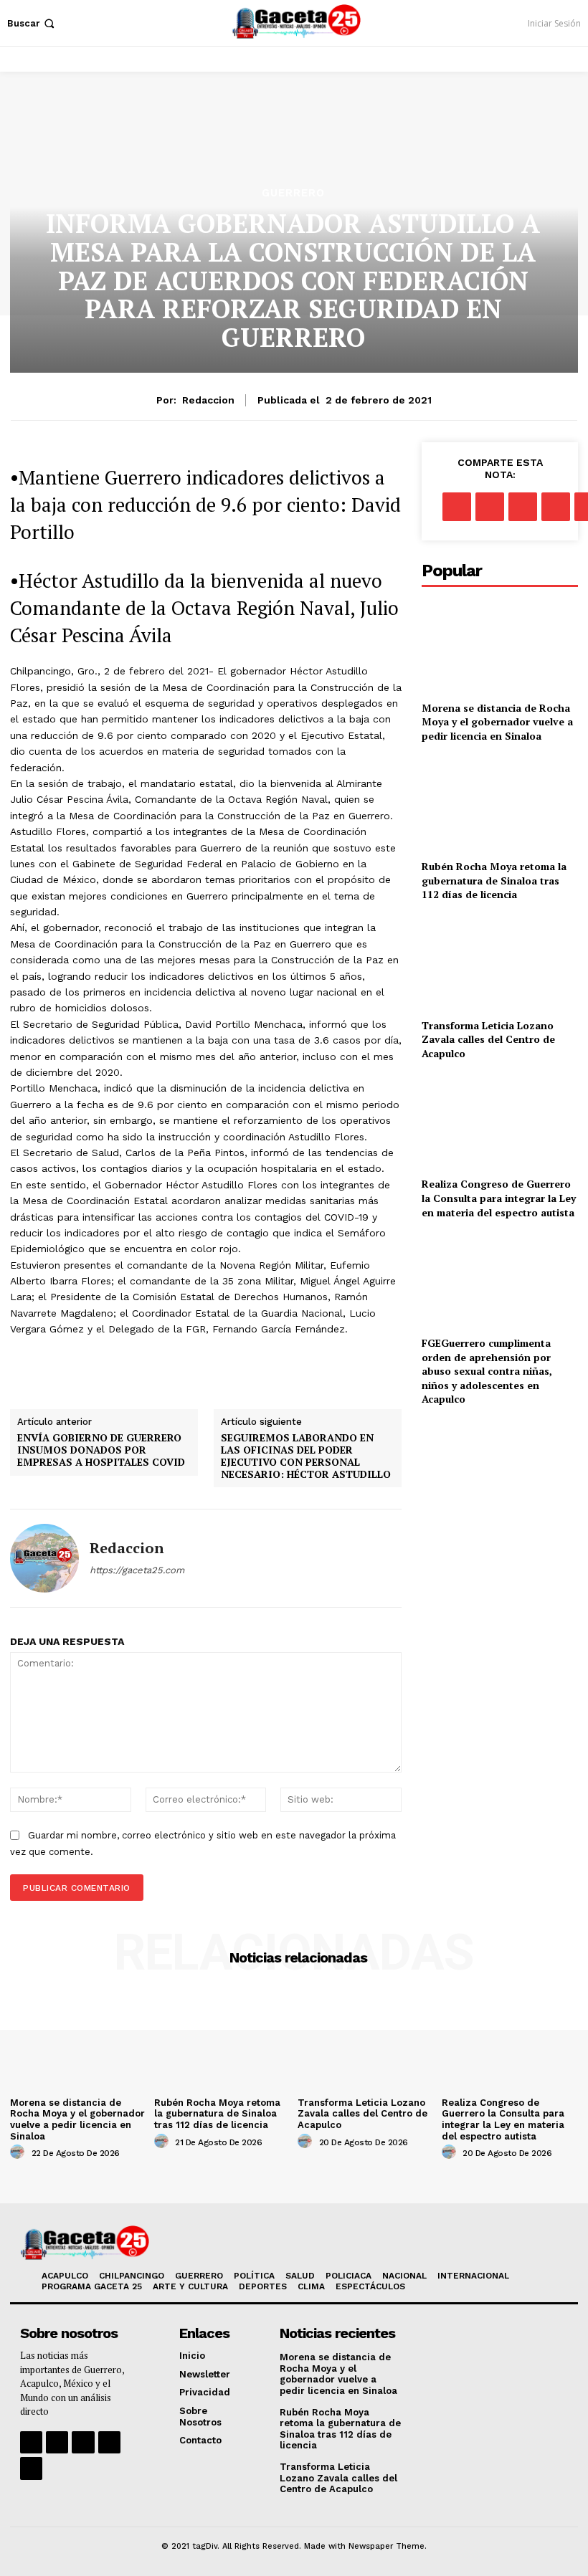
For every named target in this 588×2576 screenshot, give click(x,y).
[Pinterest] (523, 507)
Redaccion (208, 400)
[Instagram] (57, 2442)
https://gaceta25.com (137, 1570)
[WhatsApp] (556, 507)
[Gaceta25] (296, 21)
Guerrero (293, 193)
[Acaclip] (31, 2468)
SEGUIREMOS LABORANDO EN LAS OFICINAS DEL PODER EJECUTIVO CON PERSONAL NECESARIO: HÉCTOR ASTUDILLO (306, 1456)
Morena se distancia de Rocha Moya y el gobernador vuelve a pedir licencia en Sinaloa (497, 722)
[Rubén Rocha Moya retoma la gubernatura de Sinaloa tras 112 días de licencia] (500, 804)
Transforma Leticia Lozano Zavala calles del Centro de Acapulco (488, 1039)
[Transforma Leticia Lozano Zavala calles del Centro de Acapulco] (500, 963)
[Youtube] (109, 2442)
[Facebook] (457, 507)
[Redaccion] (44, 1558)
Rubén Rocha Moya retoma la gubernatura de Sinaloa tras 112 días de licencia (494, 880)
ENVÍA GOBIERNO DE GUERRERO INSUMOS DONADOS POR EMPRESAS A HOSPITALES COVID (101, 1450)
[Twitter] (490, 507)
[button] (32, 23)
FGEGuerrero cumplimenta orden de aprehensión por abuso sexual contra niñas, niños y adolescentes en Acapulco (487, 1371)
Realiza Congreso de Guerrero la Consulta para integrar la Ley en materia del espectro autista (499, 1198)
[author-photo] (19, 2152)
